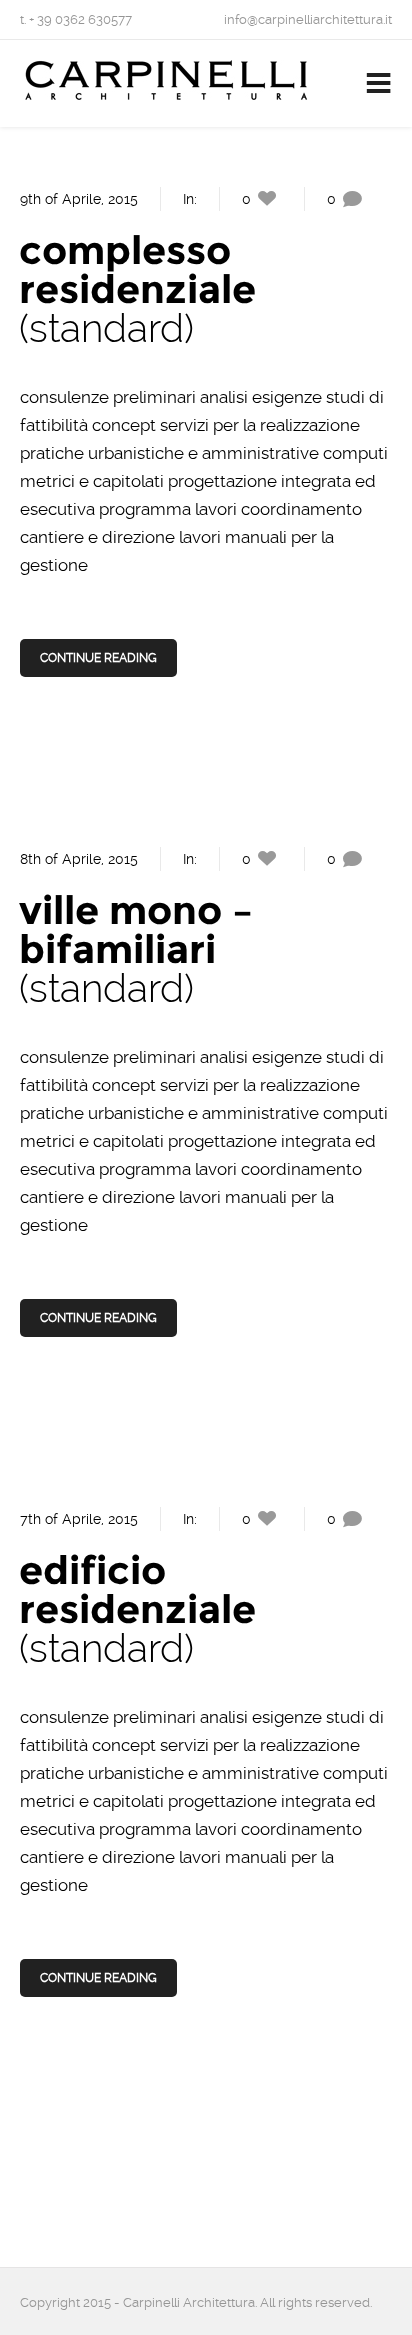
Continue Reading (98, 658)
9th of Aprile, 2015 (79, 199)
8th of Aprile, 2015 (79, 859)
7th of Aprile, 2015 (79, 1519)
